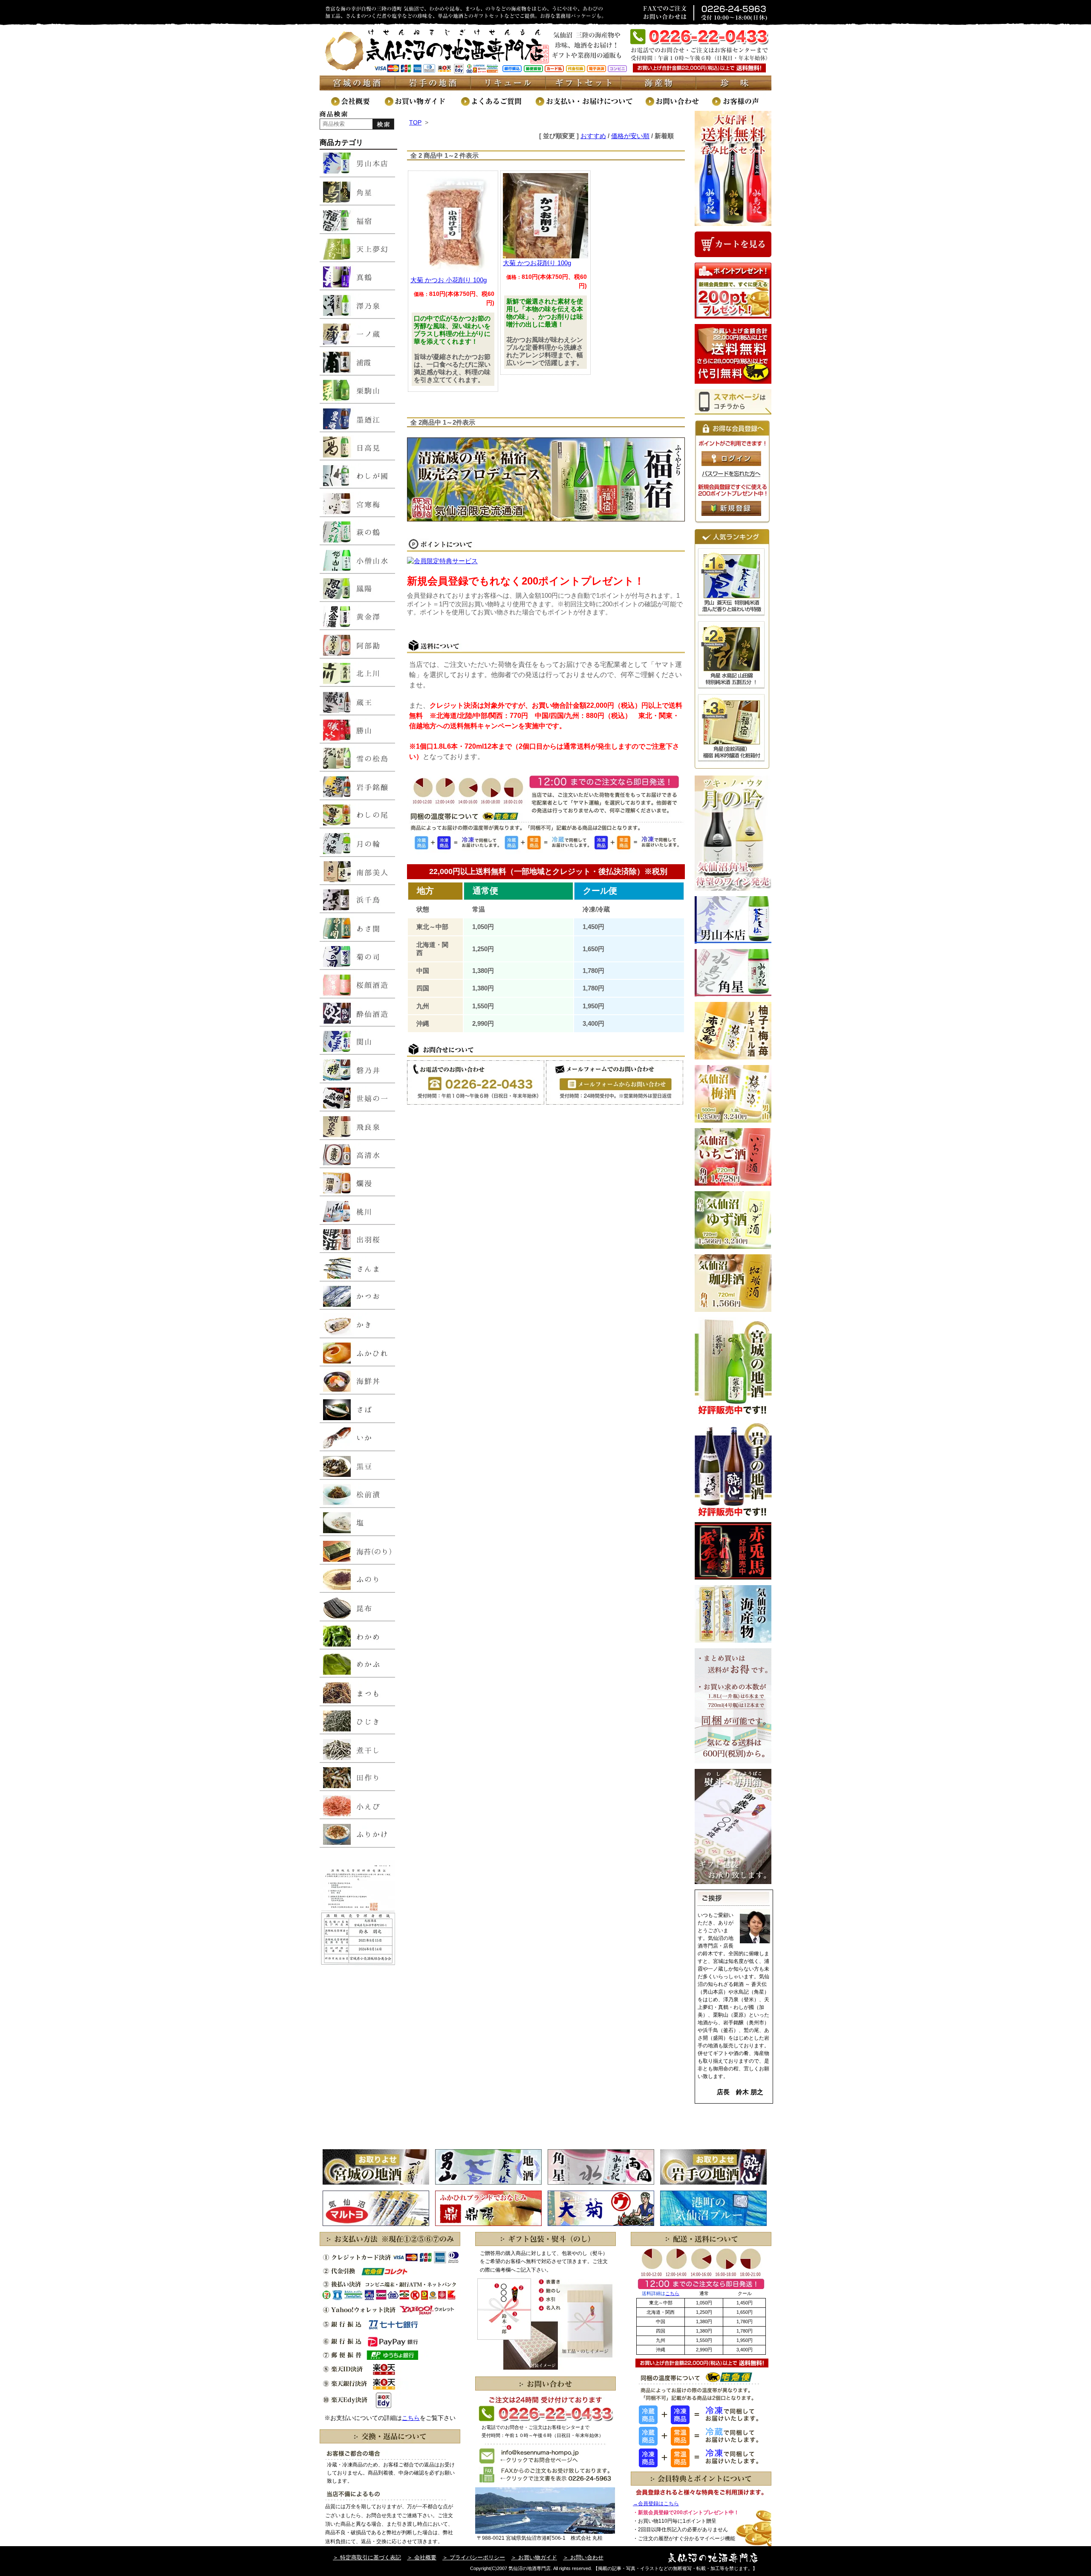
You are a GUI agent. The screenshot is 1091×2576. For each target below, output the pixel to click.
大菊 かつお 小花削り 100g (449, 280)
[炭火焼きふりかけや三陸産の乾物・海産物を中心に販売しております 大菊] (601, 2224)
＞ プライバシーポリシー (474, 2557)
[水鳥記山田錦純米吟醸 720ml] (731, 687)
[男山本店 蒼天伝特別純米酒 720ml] (731, 614)
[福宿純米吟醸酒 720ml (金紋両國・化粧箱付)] (731, 760)
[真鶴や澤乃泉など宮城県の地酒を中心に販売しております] (376, 2182)
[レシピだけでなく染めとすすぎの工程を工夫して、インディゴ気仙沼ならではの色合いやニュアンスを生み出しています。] (713, 2224)
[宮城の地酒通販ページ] (357, 88)
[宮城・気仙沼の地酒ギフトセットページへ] (584, 88)
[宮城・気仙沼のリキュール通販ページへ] (508, 88)
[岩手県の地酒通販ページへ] (433, 88)
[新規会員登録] (731, 514)
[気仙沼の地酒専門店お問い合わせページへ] (615, 1102)
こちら (411, 2418)
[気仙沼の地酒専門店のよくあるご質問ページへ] (497, 106)
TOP (415, 122)
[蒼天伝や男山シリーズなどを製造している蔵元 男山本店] (488, 2182)
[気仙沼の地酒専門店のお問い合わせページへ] (678, 106)
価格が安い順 (630, 136)
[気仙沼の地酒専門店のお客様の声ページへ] (741, 106)
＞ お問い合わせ (583, 2557)
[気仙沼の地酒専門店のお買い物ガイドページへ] (422, 106)
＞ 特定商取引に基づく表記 (367, 2557)
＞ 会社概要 (422, 2557)
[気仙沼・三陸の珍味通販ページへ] (734, 88)
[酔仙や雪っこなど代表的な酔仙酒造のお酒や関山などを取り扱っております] (713, 2182)
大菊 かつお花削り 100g (537, 263)
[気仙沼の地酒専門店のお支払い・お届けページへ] (590, 106)
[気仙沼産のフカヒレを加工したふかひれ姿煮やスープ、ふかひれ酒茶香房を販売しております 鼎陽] (488, 2224)
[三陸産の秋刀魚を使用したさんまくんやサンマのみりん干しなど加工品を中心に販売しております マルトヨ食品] (376, 2224)
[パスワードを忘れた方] (731, 475)
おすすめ (593, 136)
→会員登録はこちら (656, 2504)
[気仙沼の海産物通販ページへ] (659, 88)
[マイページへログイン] (731, 464)
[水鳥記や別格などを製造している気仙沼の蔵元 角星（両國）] (601, 2182)
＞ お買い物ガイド (534, 2557)
